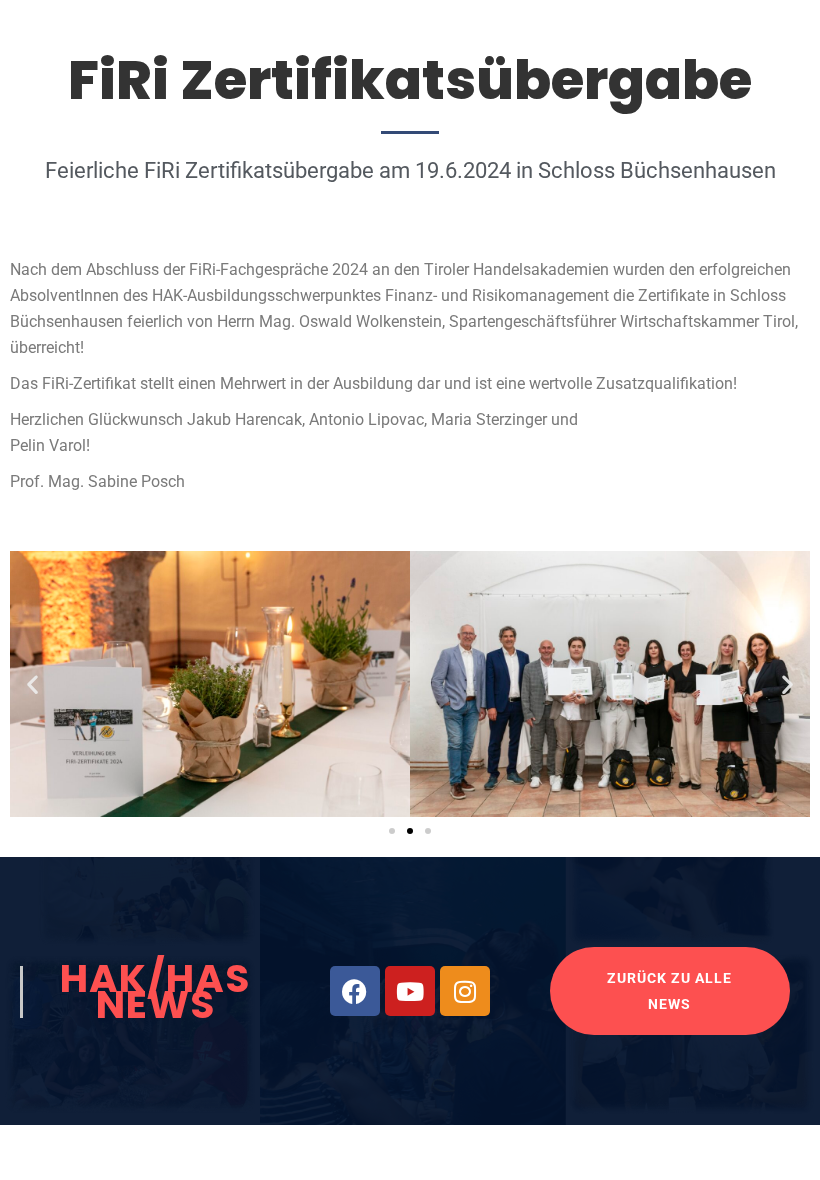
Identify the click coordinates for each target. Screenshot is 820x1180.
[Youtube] (410, 991)
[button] (32, 683)
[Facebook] (355, 991)
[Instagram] (465, 991)
